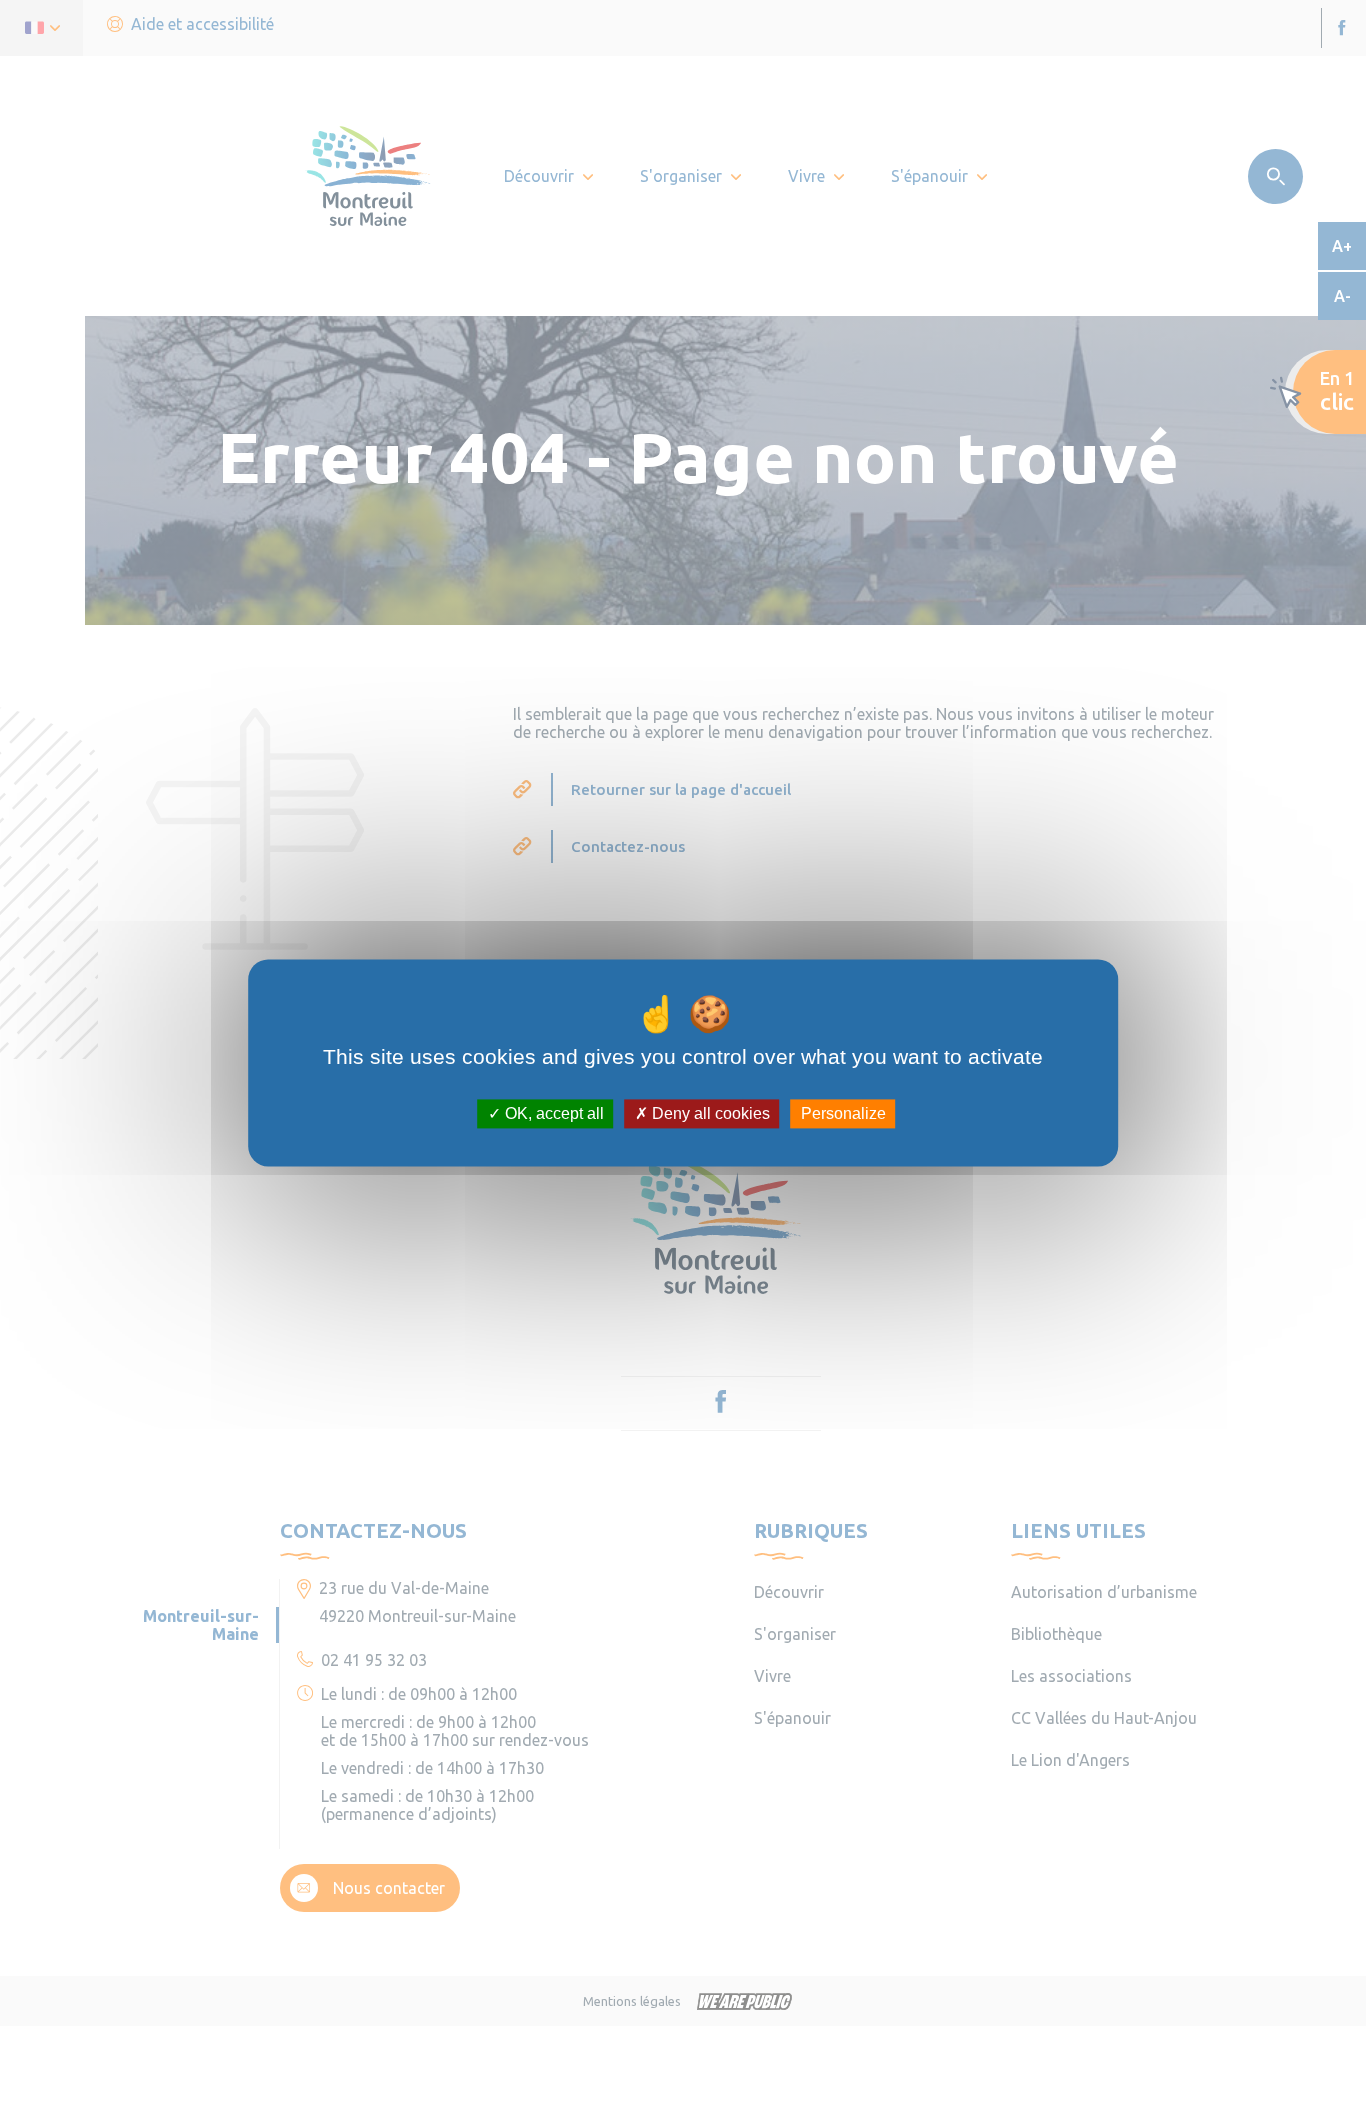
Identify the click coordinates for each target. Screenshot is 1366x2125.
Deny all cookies (709, 1113)
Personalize (843, 1113)
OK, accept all (552, 1113)
